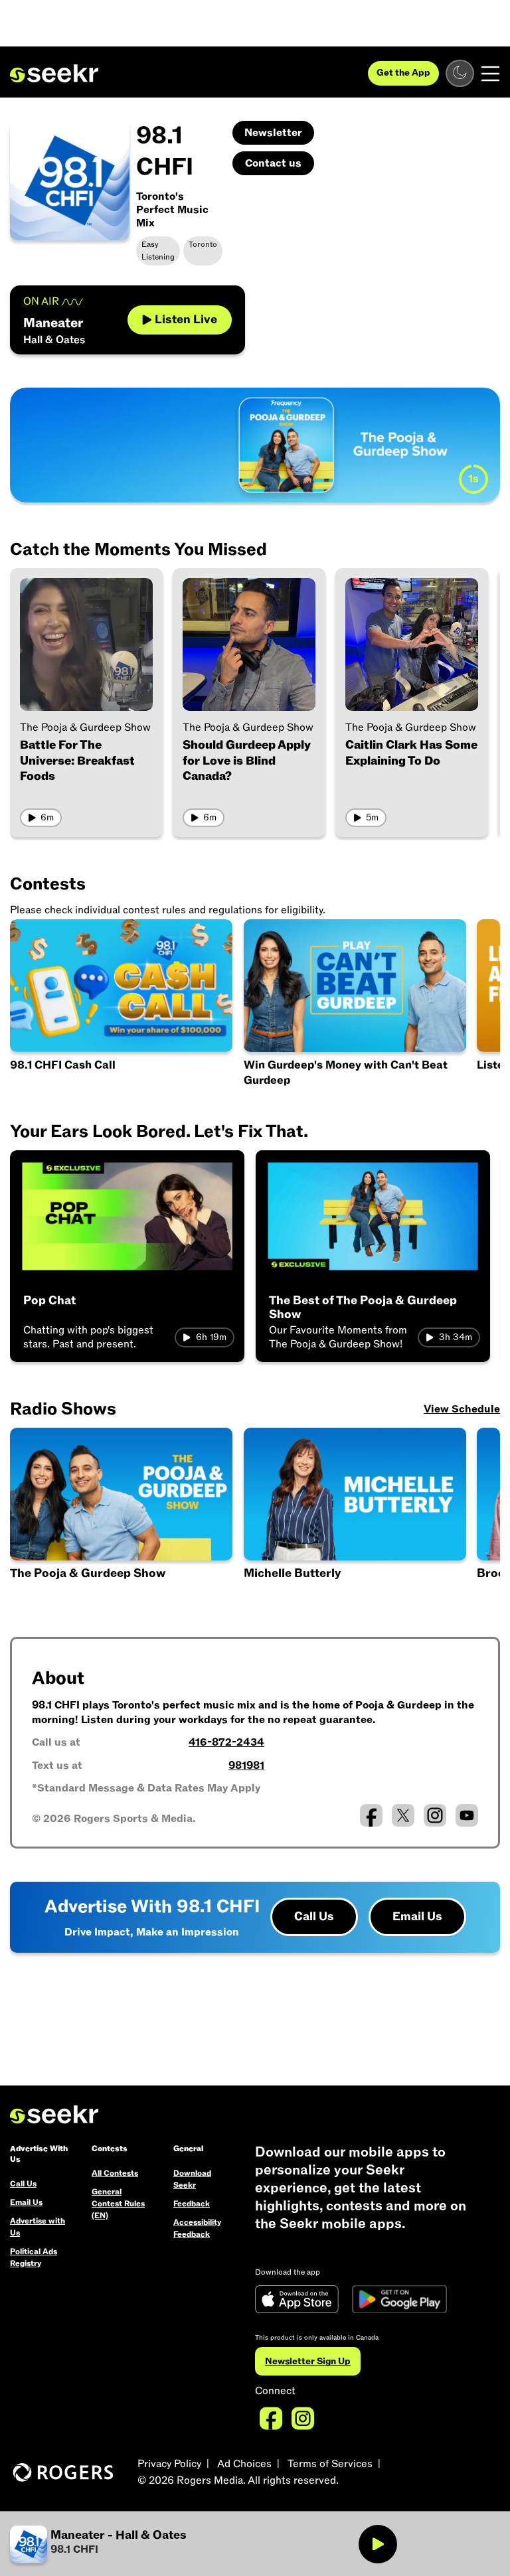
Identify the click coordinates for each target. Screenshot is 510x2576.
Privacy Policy (169, 2464)
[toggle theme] (460, 73)
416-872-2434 (226, 1742)
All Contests (115, 2173)
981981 (246, 1766)
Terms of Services (330, 2464)
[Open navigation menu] (490, 74)
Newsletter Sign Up (308, 2361)
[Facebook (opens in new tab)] (371, 1815)
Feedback (192, 2204)
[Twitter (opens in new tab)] (403, 1815)
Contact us (273, 163)
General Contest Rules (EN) (118, 2204)
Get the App (403, 73)
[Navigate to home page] (54, 74)
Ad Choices (244, 2464)
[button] (356, 1516)
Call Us (314, 1917)
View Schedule (462, 1409)
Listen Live (186, 320)
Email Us (417, 1917)
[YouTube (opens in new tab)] (467, 1815)
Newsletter (273, 133)
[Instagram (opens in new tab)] (435, 1815)
